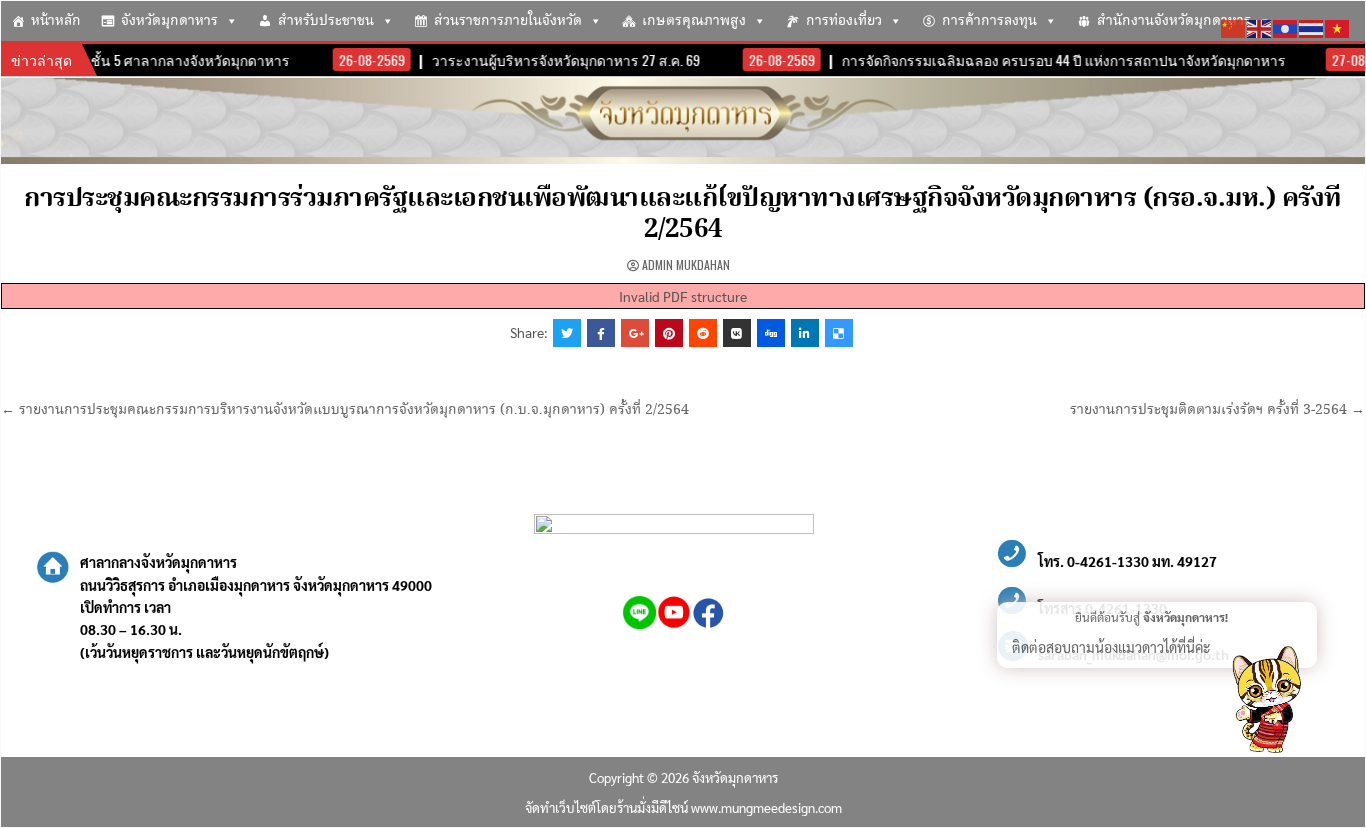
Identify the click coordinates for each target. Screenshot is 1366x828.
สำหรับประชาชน (326, 21)
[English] (1260, 26)
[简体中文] (1234, 26)
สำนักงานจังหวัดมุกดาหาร (1174, 21)
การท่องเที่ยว (844, 21)
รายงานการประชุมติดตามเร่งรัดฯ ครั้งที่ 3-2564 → (1217, 410)
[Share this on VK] (737, 333)
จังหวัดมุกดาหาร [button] (169, 21)
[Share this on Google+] (635, 333)
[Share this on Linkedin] (805, 333)
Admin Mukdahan (686, 264)
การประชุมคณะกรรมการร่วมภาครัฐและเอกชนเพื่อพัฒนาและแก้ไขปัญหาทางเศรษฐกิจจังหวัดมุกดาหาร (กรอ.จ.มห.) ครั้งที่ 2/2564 (683, 214)
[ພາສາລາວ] (1286, 26)
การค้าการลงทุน (989, 21)
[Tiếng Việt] (1338, 26)
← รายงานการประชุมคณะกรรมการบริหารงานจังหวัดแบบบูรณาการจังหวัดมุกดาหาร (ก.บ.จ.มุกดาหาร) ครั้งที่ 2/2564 (345, 410)
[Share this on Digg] (771, 333)
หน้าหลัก (56, 21)
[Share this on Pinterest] (669, 333)
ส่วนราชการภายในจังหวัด (508, 21)
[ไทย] (1312, 26)
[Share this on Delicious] (839, 333)
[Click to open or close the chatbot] (1266, 703)
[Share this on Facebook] (601, 333)
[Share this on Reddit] (703, 333)
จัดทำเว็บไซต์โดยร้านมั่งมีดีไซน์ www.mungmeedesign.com (683, 807)
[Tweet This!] (567, 333)
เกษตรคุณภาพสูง (694, 21)
